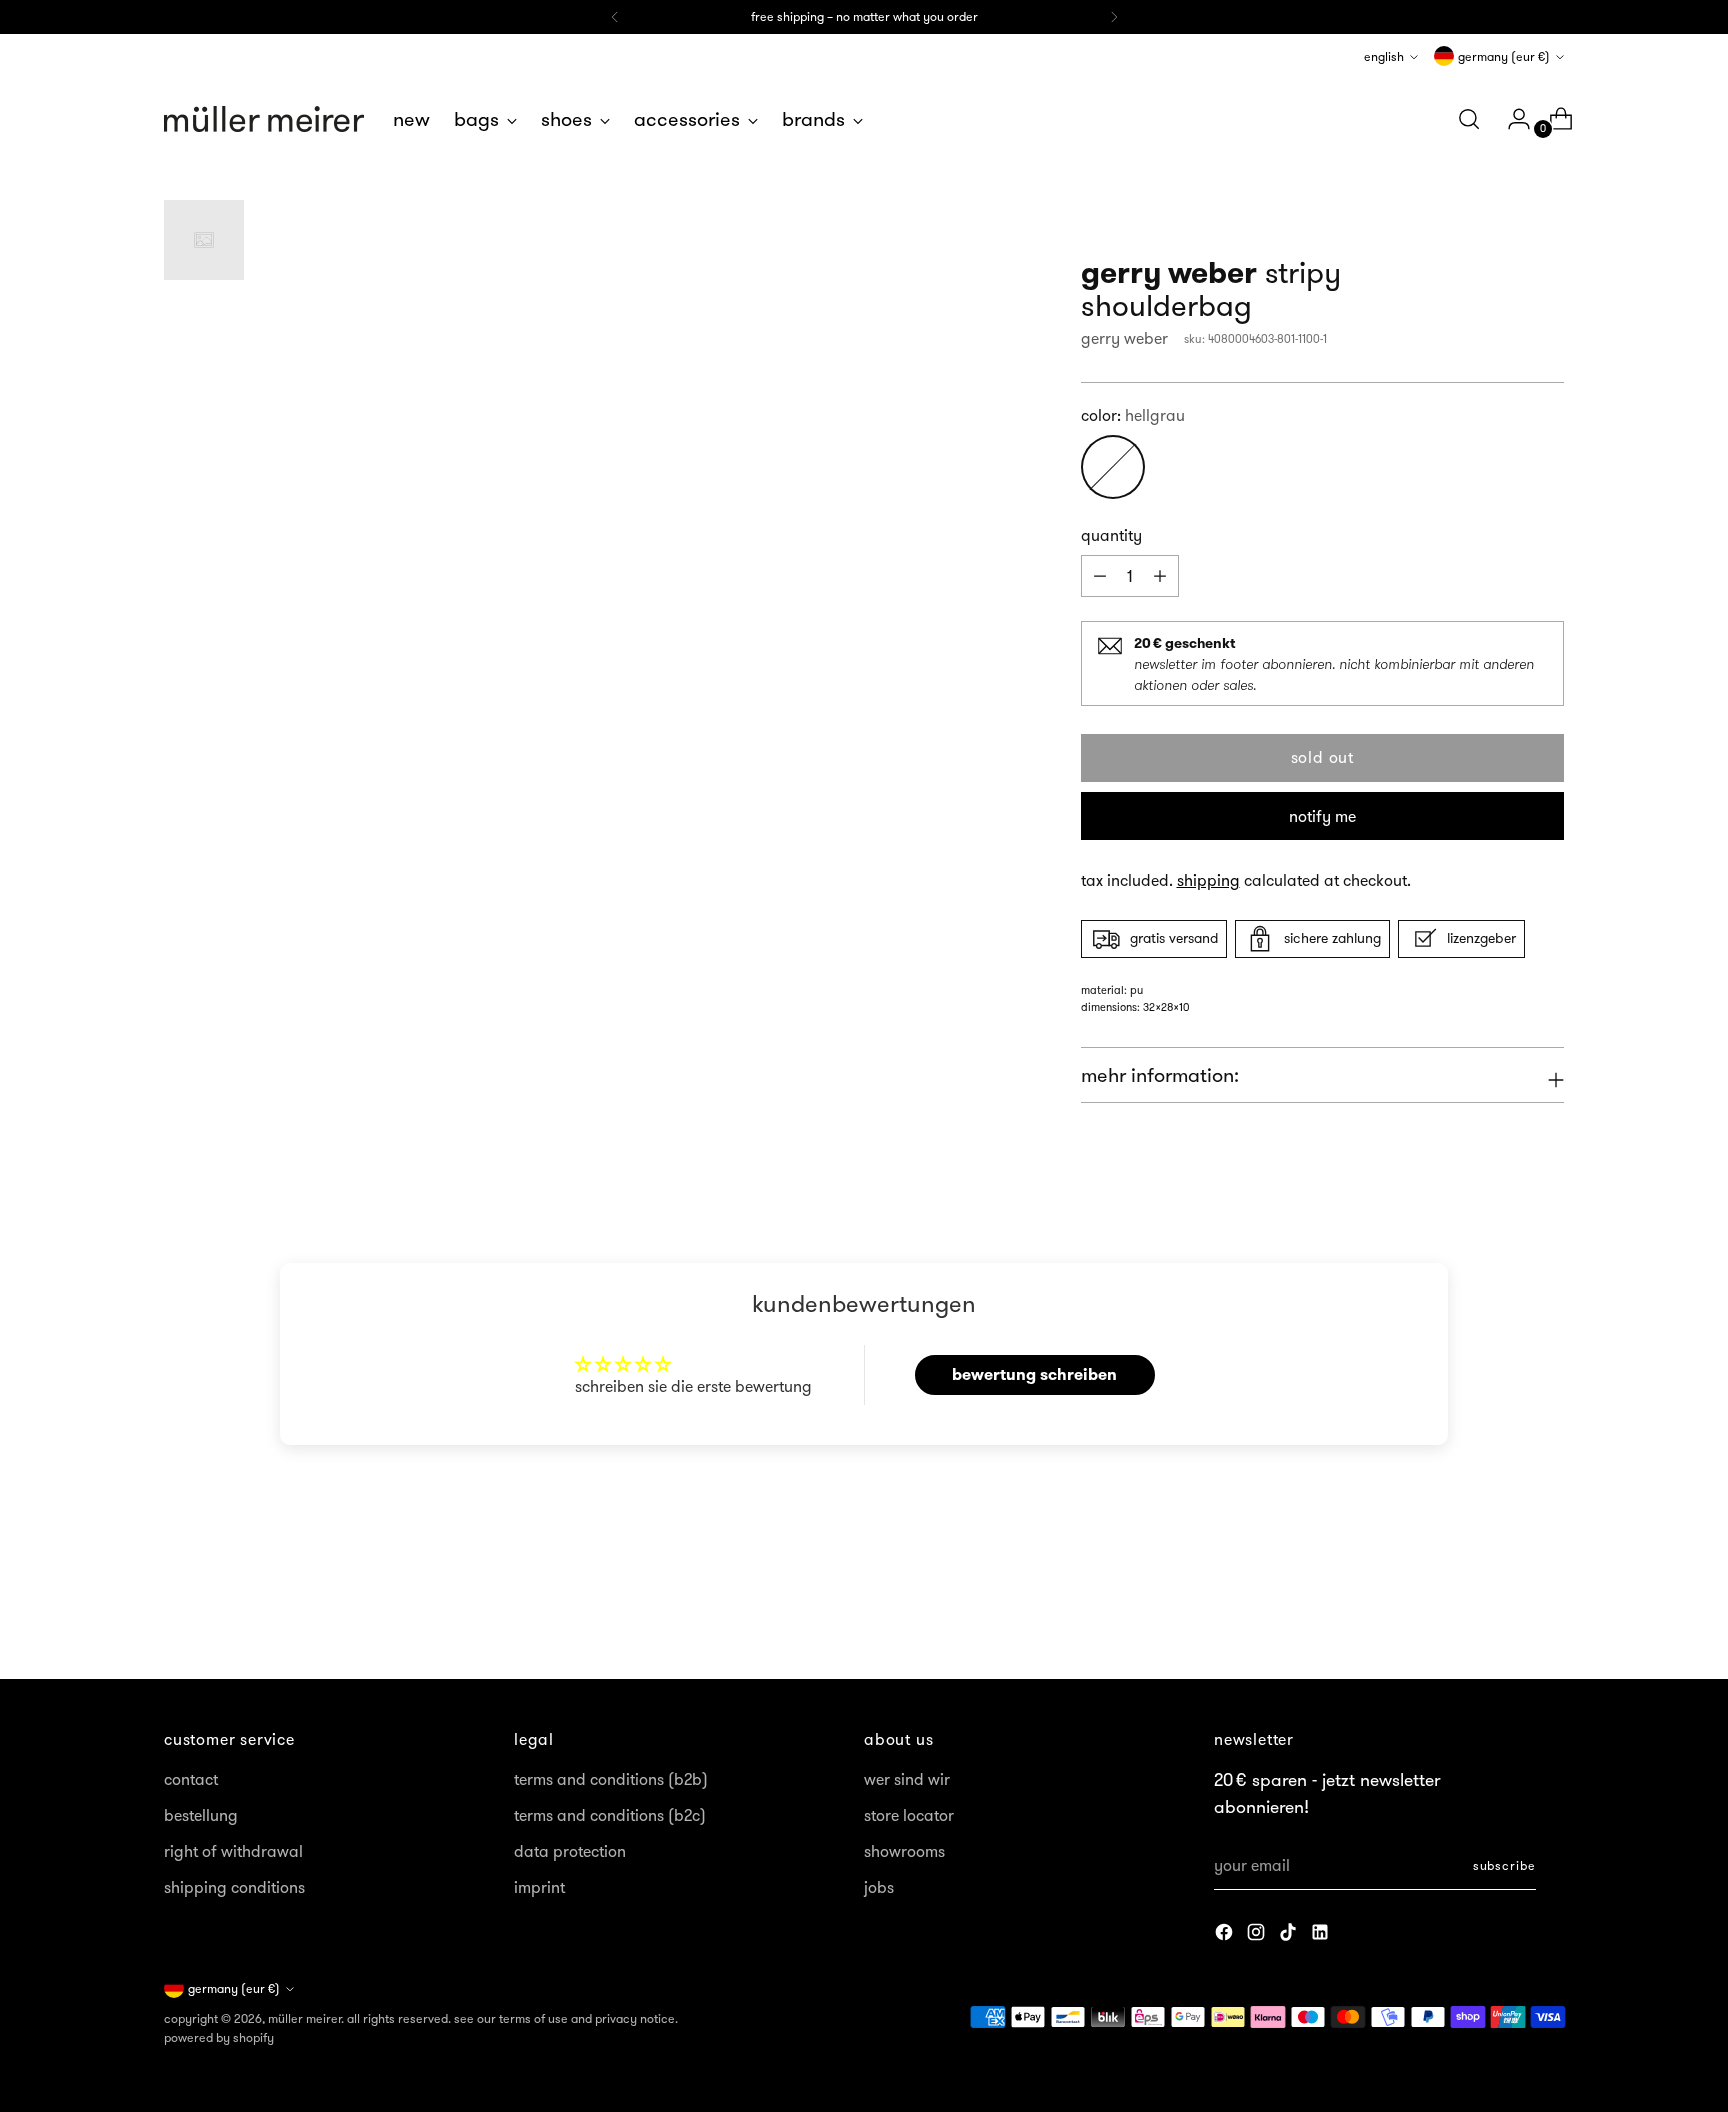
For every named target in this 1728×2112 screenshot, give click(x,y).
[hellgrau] (1113, 467)
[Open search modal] (1469, 119)
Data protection (570, 1851)
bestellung (201, 1815)
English (1384, 56)
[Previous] (615, 17)
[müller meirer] (264, 119)
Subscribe (1504, 1865)
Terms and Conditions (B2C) (610, 1815)
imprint (539, 1887)
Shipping (1208, 880)
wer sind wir (907, 1779)
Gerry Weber (1124, 338)
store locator (909, 1815)
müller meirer (304, 2018)
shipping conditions (234, 1887)
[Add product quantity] (1100, 576)
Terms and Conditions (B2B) (611, 1779)
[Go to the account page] (1511, 119)
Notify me (1322, 816)
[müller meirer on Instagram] (1258, 1935)
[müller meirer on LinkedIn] (1322, 1935)
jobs (879, 1887)
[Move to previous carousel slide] (1501, 1611)
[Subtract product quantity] (1160, 576)
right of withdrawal (233, 1851)
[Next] (1114, 17)
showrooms (904, 1851)
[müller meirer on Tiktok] (1290, 1935)
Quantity (1111, 535)
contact (191, 1779)
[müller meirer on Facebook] (1226, 1935)
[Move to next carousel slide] (1547, 1610)
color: (1133, 415)
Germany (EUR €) (1504, 56)
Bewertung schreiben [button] (1034, 1374)
